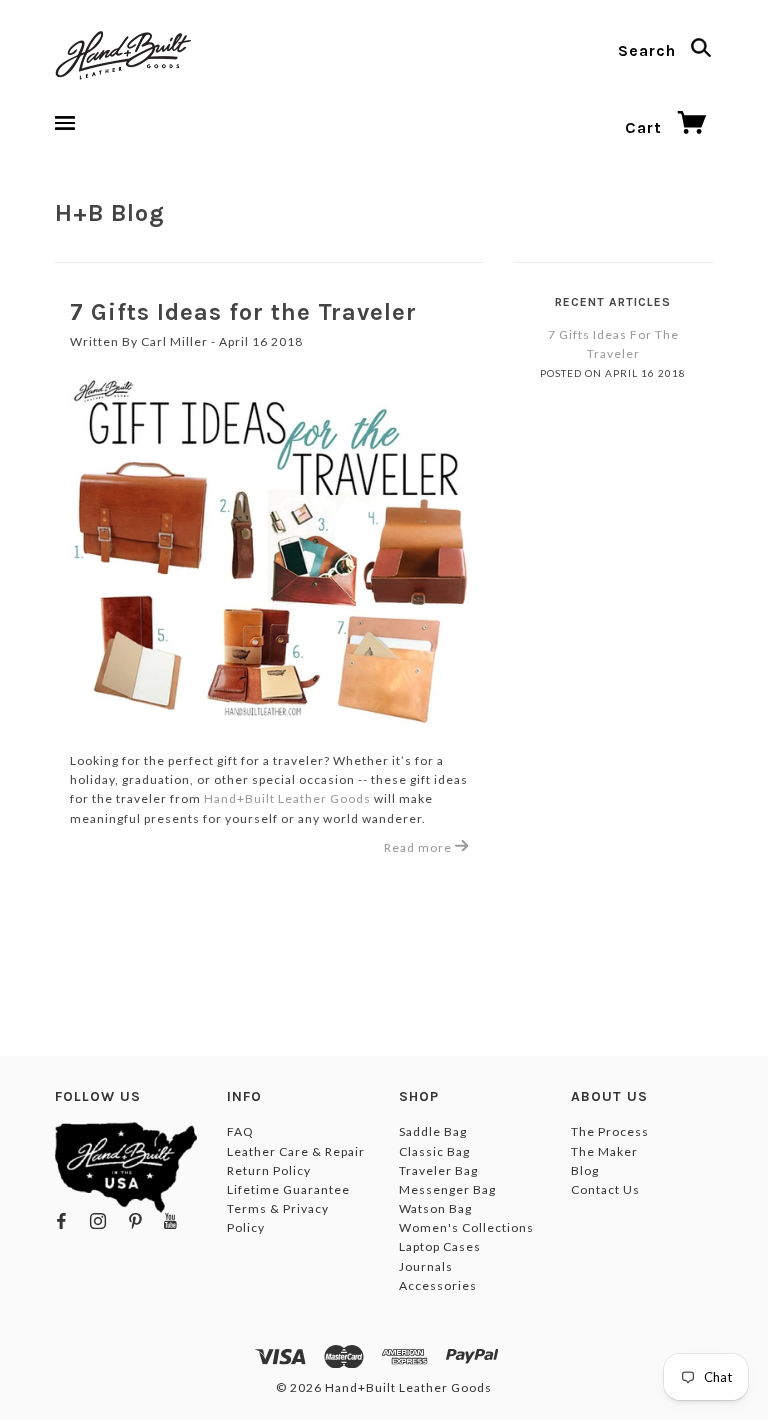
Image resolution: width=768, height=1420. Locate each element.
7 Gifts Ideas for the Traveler (243, 312)
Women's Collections (466, 1227)
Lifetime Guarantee (288, 1189)
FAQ (240, 1131)
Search (649, 50)
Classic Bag (434, 1151)
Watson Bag (435, 1208)
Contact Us (605, 1189)
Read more (419, 847)
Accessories (438, 1285)
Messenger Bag (447, 1189)
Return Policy (269, 1170)
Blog (585, 1170)
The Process (610, 1131)
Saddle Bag (433, 1131)
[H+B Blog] (269, 550)
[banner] (123, 55)
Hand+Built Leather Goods (287, 798)
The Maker (604, 1151)
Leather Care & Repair (296, 1151)
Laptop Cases (440, 1246)
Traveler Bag (438, 1170)
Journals (426, 1266)
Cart (646, 127)
